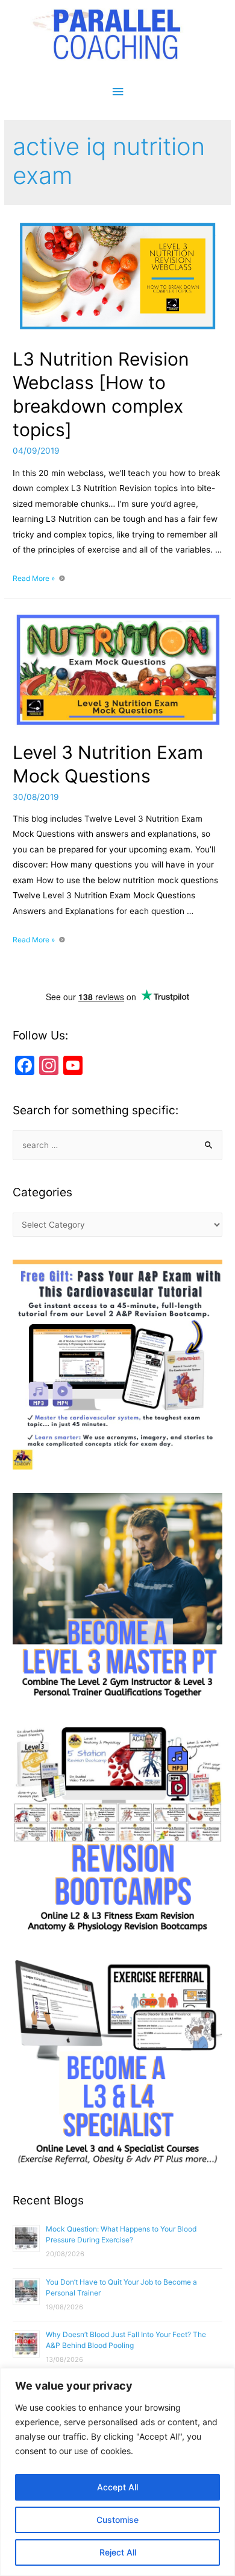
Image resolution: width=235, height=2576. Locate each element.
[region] (117, 2472)
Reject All (118, 2552)
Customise (117, 2520)
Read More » (34, 578)
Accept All (117, 2487)
